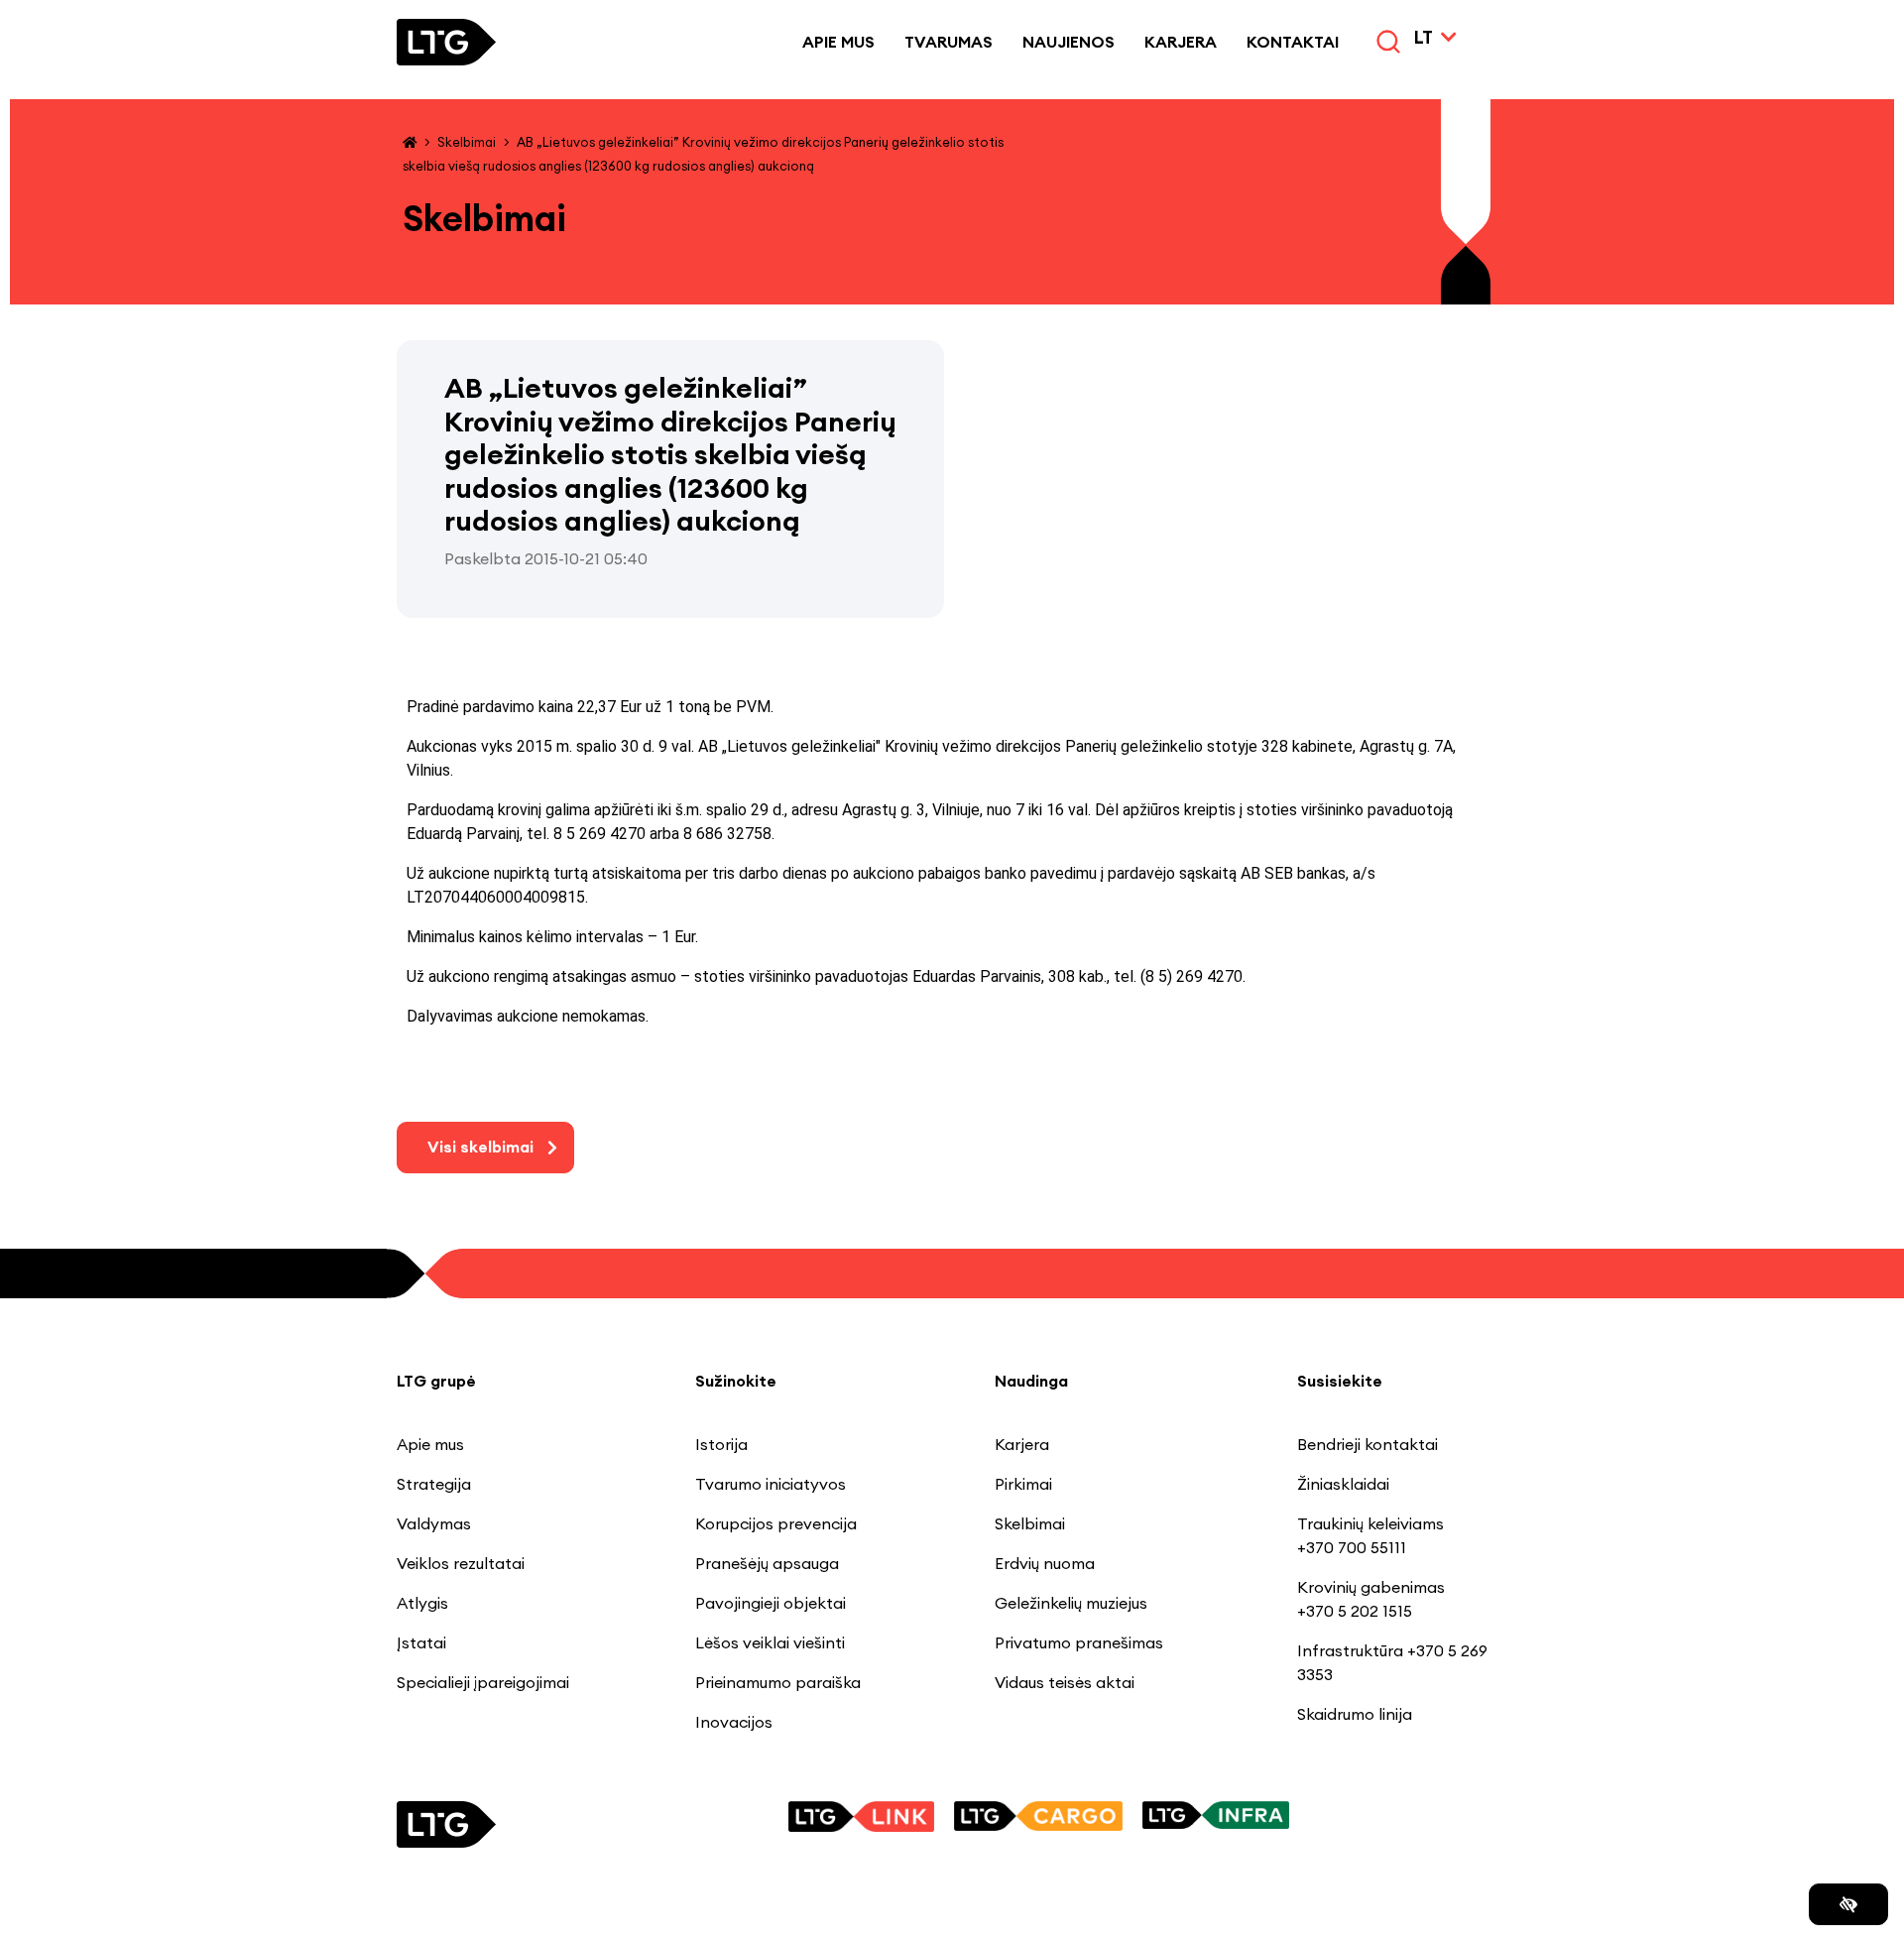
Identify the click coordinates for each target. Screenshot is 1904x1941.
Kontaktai (1293, 42)
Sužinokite (736, 1381)
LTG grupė (436, 1381)
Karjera (1181, 42)
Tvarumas (949, 42)
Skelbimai (467, 142)
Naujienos (1069, 42)
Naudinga (1031, 1381)
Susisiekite (1340, 1381)
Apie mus (838, 42)
